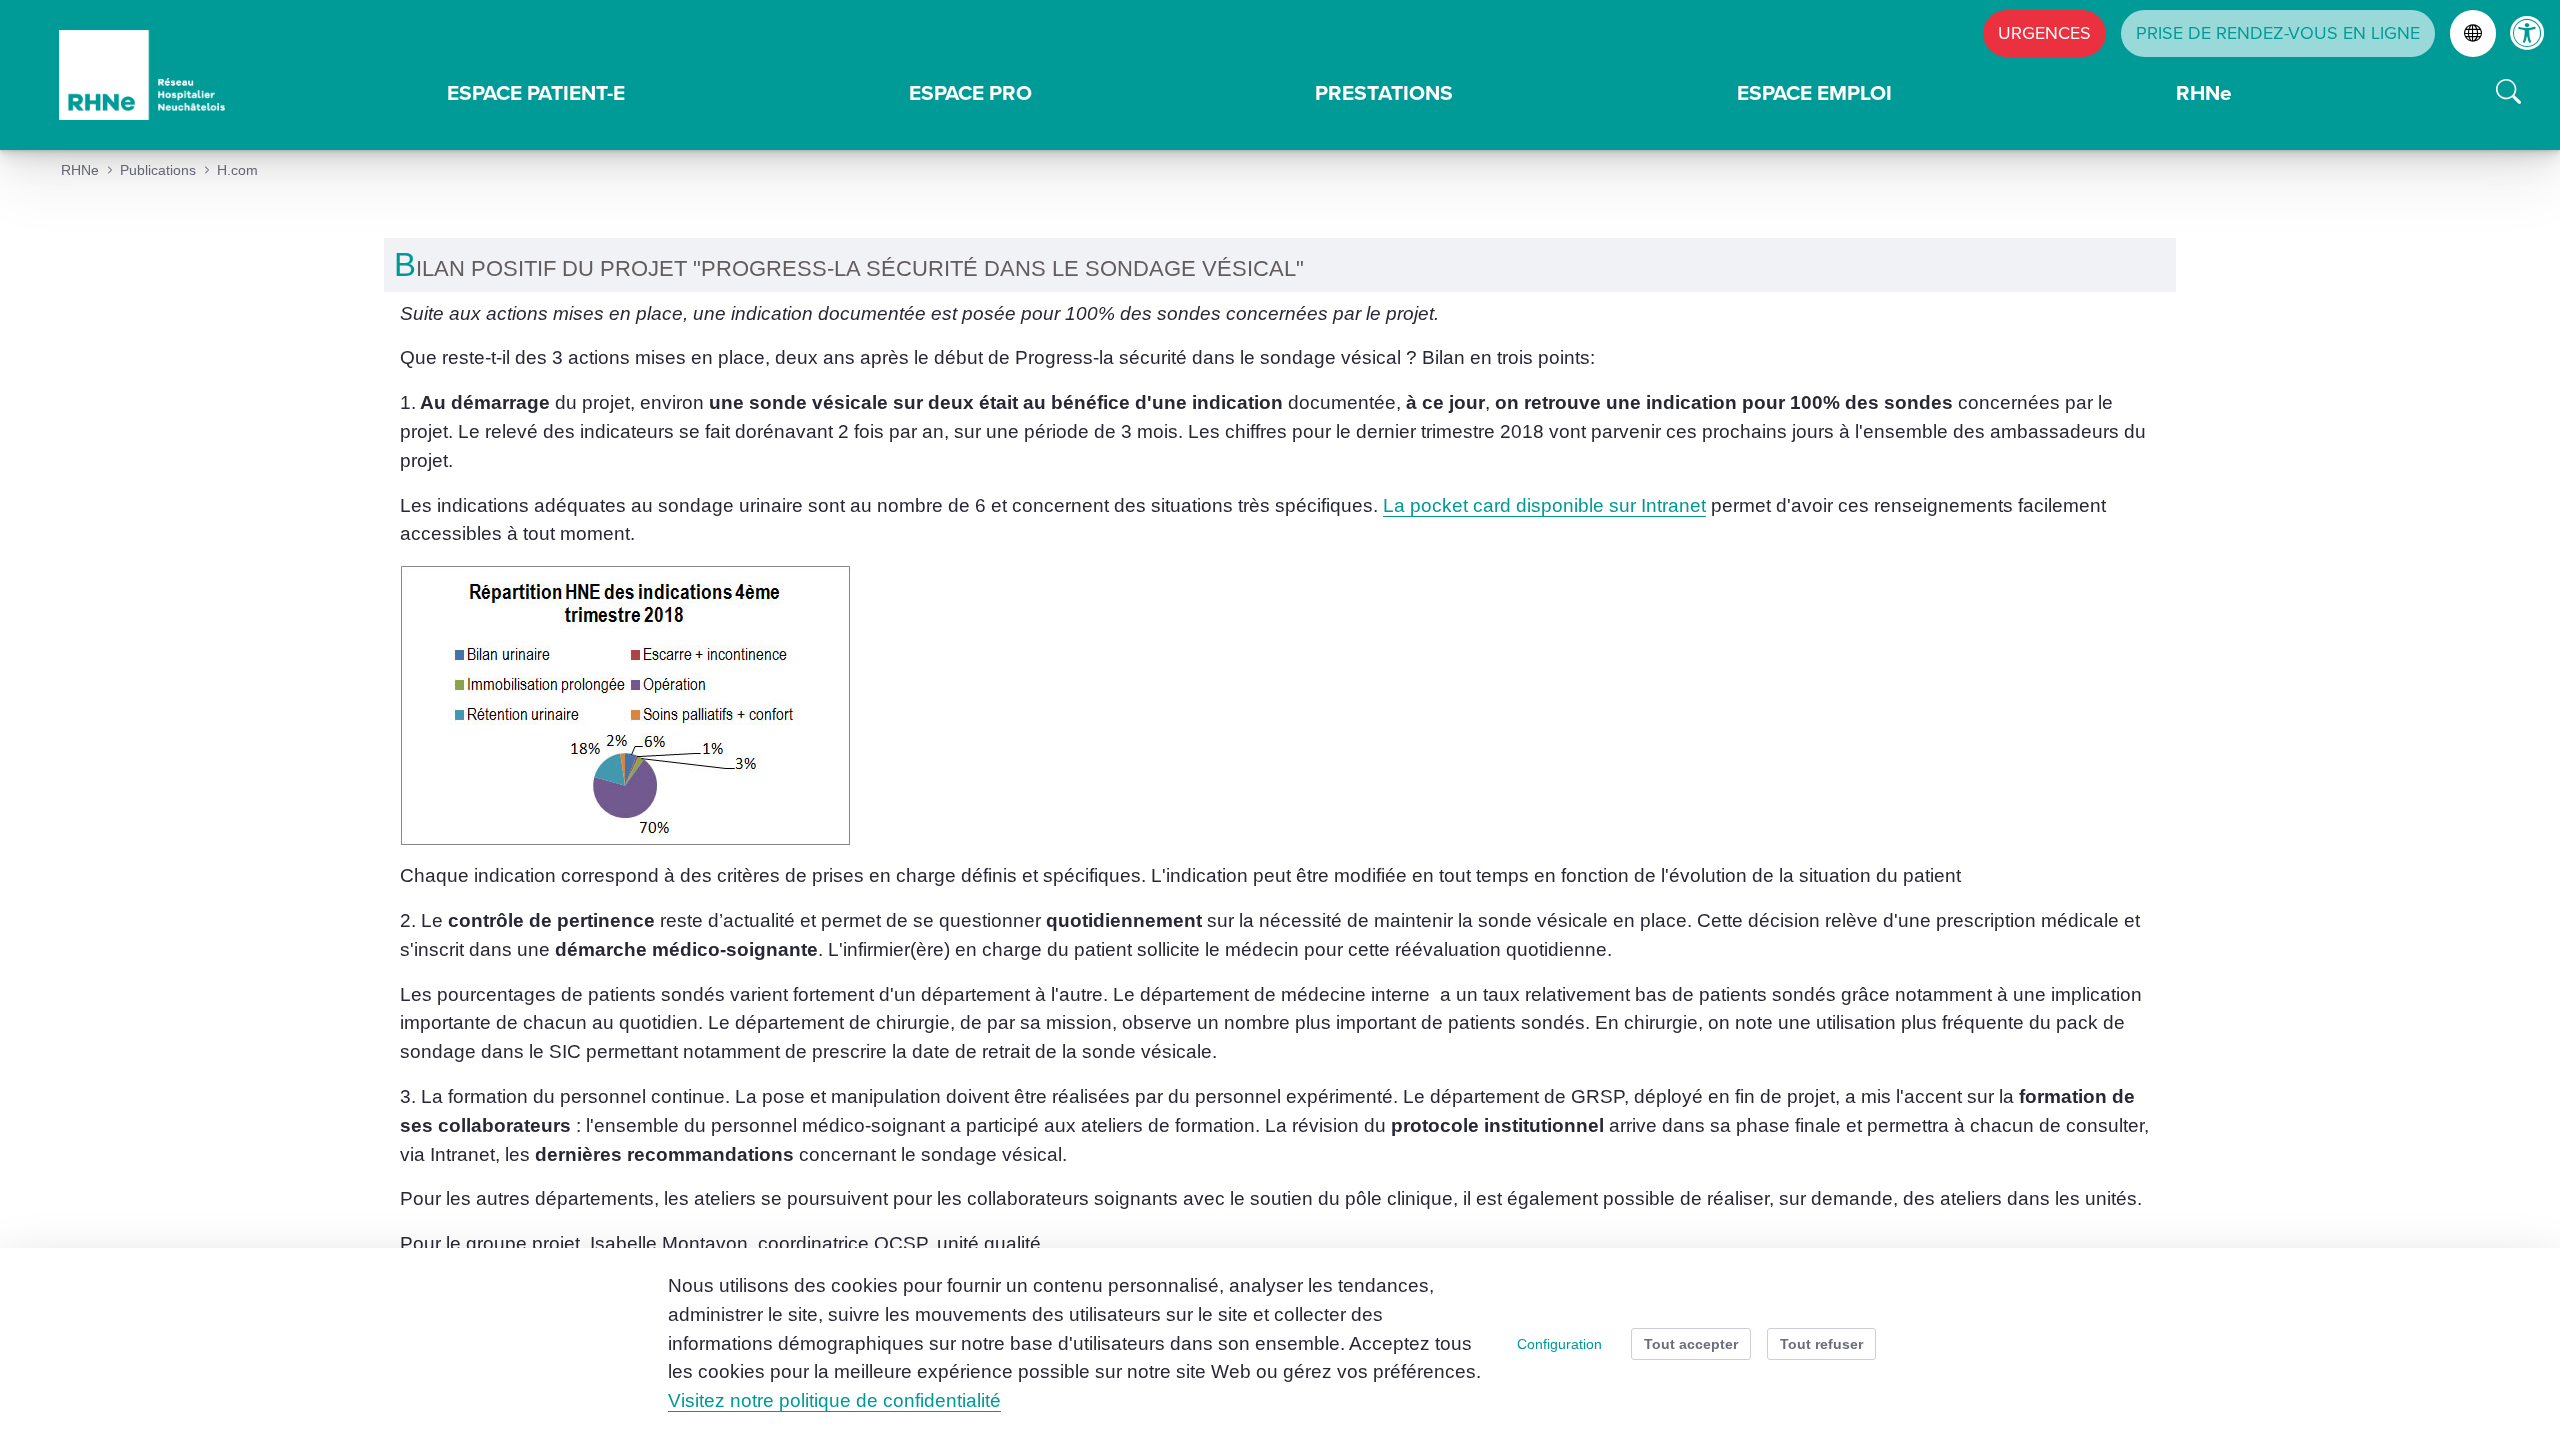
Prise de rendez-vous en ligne (2278, 33)
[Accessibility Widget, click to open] (2527, 32)
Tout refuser (1821, 1344)
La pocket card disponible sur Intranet (1544, 505)
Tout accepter (1691, 1344)
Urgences (2044, 33)
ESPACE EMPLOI (1814, 92)
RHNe (2204, 92)
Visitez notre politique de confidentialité (834, 1400)
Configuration (1559, 1344)
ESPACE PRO (970, 92)
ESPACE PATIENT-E (536, 92)
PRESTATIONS (1384, 92)
